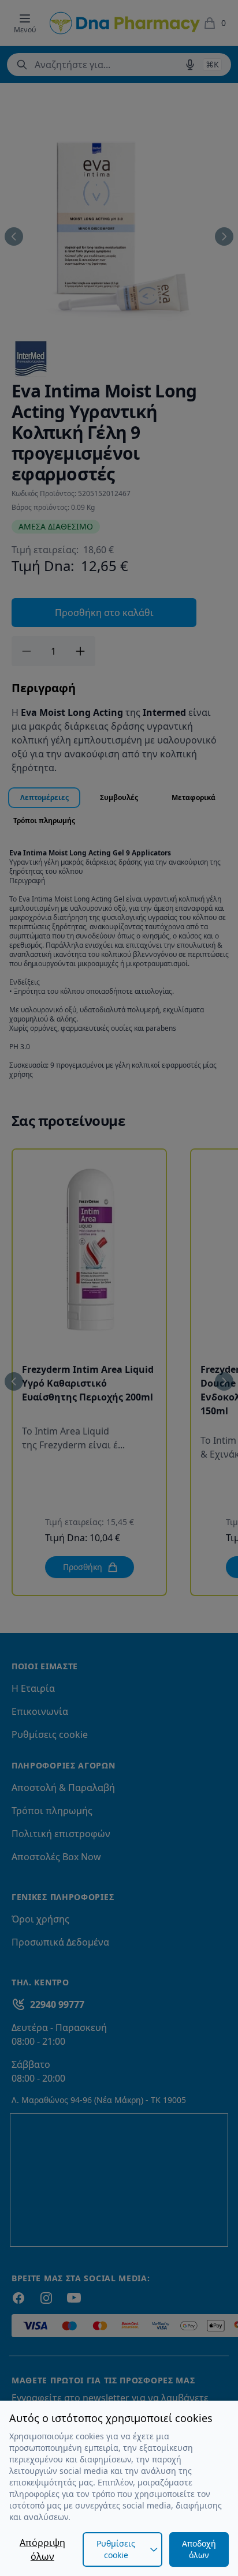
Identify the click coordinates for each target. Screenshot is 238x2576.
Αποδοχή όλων (199, 2549)
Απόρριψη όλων (42, 2549)
